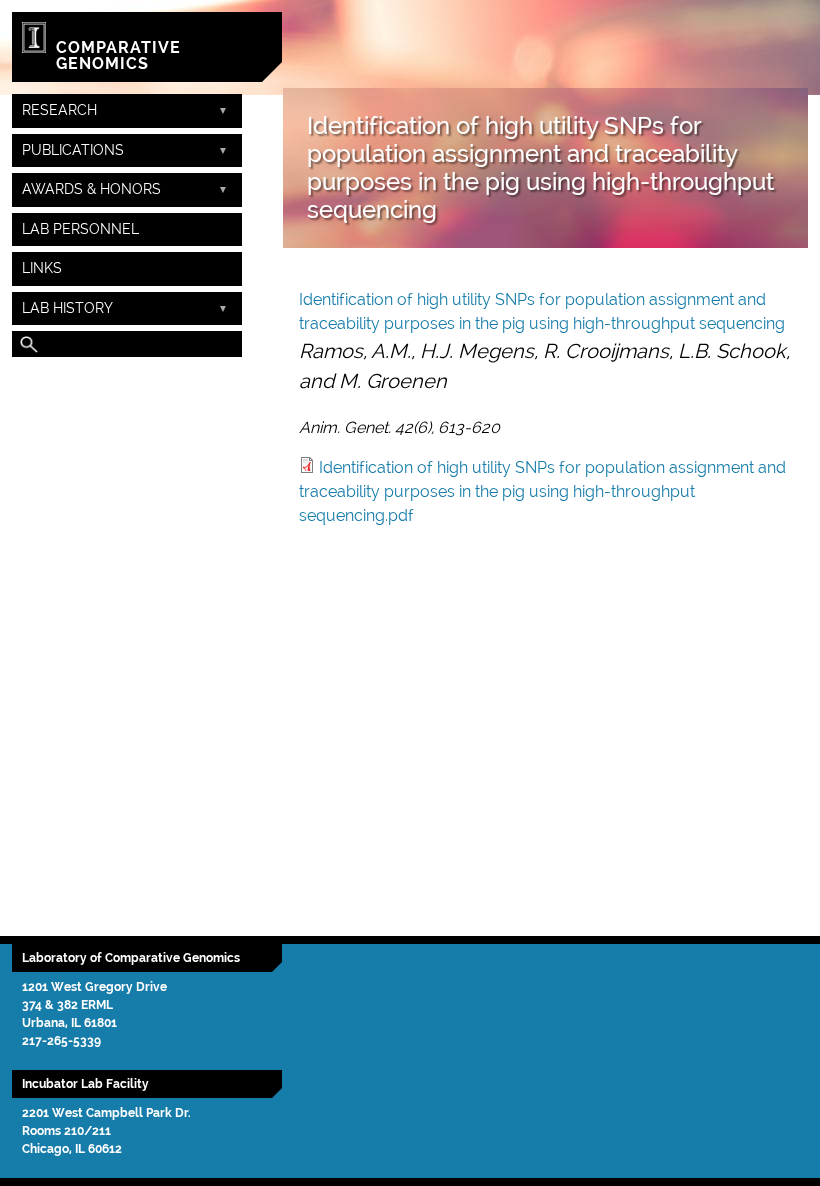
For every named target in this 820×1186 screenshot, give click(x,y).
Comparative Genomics (118, 55)
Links (42, 268)
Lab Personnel (80, 229)
